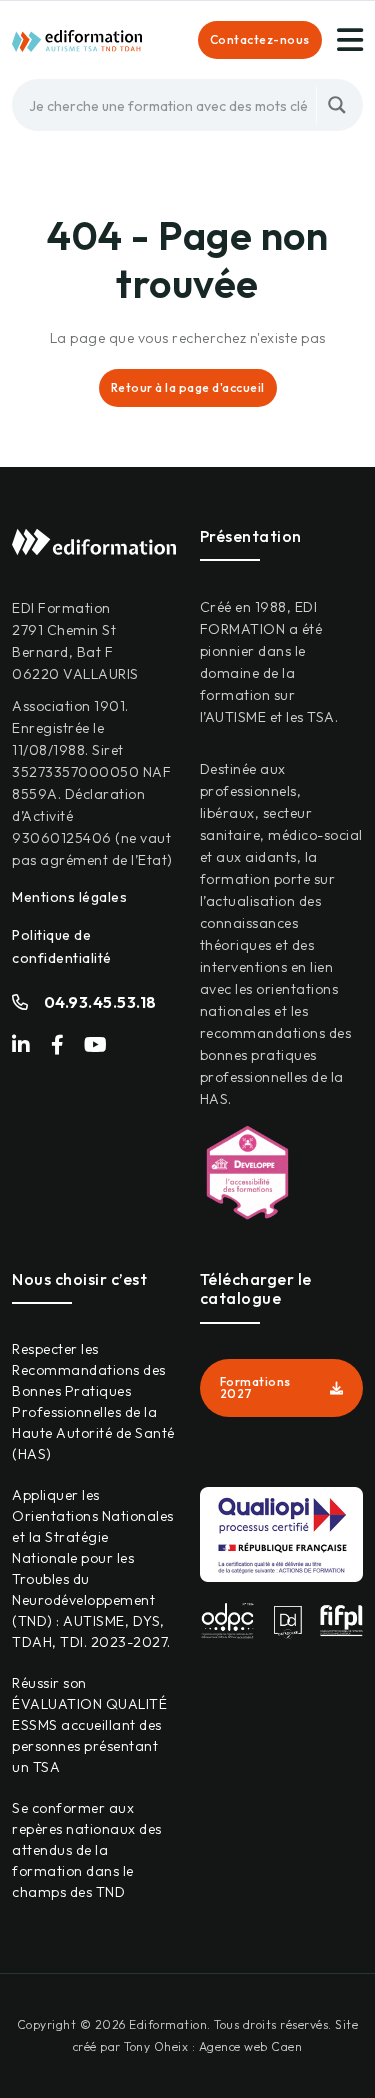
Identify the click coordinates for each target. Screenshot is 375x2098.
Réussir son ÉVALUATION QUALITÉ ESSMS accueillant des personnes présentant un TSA (89, 1725)
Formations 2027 (255, 1387)
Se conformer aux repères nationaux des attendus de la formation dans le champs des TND (87, 1850)
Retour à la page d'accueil (188, 387)
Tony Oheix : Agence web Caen (213, 2046)
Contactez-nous (260, 39)
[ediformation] (77, 39)
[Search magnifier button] (337, 105)
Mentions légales (69, 897)
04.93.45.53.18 (100, 1002)
